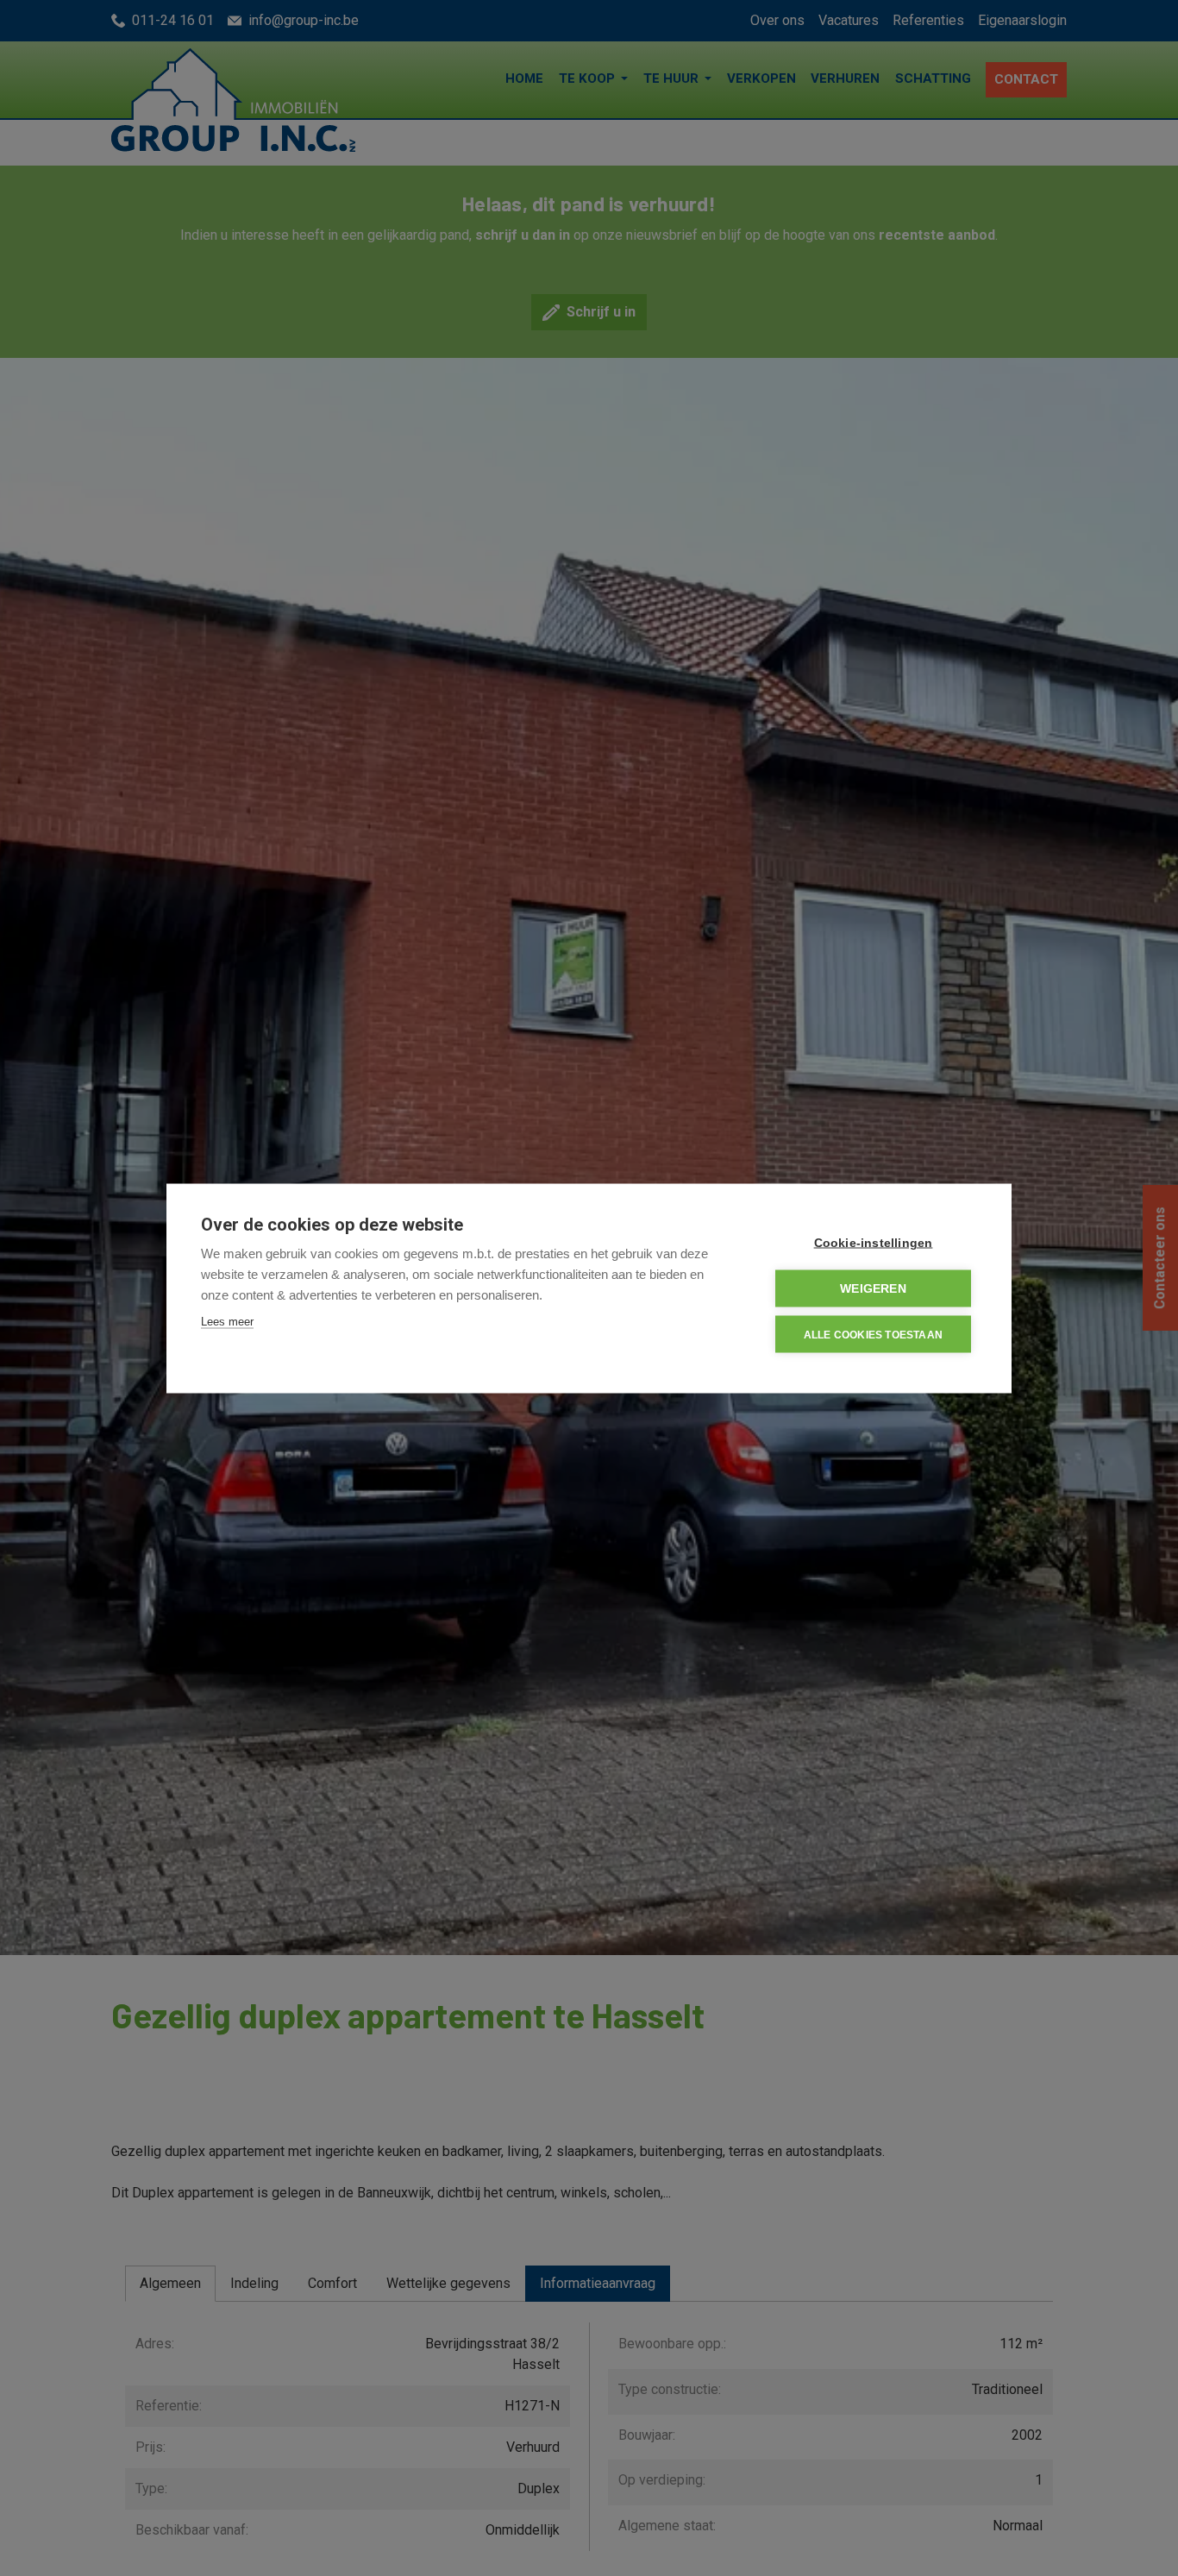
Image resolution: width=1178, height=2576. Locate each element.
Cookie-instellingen (874, 1242)
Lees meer (227, 1321)
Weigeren (873, 1288)
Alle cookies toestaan (873, 1334)
